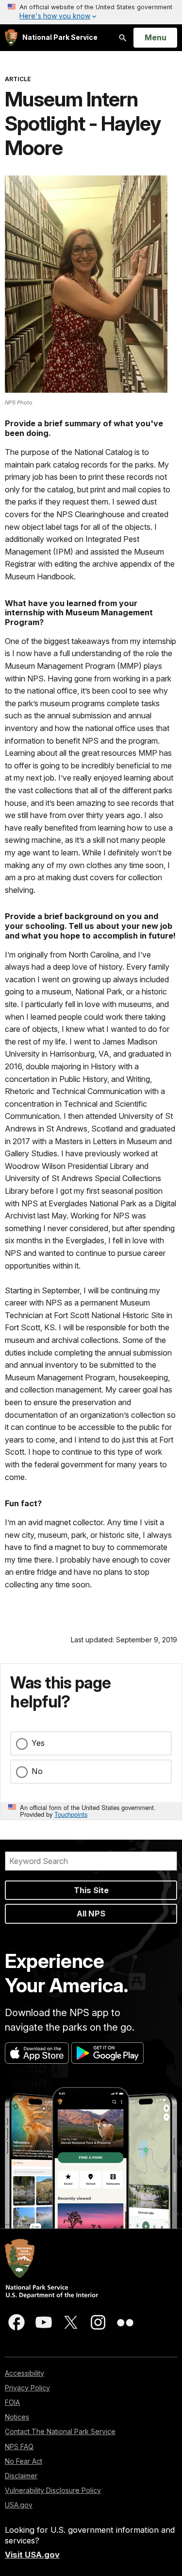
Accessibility (25, 2373)
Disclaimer (21, 2476)
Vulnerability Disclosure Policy (53, 2490)
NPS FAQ (19, 2446)
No (37, 1771)
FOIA (12, 2402)
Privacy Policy (27, 2388)
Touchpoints (71, 1814)
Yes (38, 1743)
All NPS (91, 1914)
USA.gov (19, 2505)
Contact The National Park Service (60, 2431)
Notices (17, 2417)
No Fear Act (24, 2461)
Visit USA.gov (32, 2555)
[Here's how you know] (91, 12)
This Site (91, 1890)
